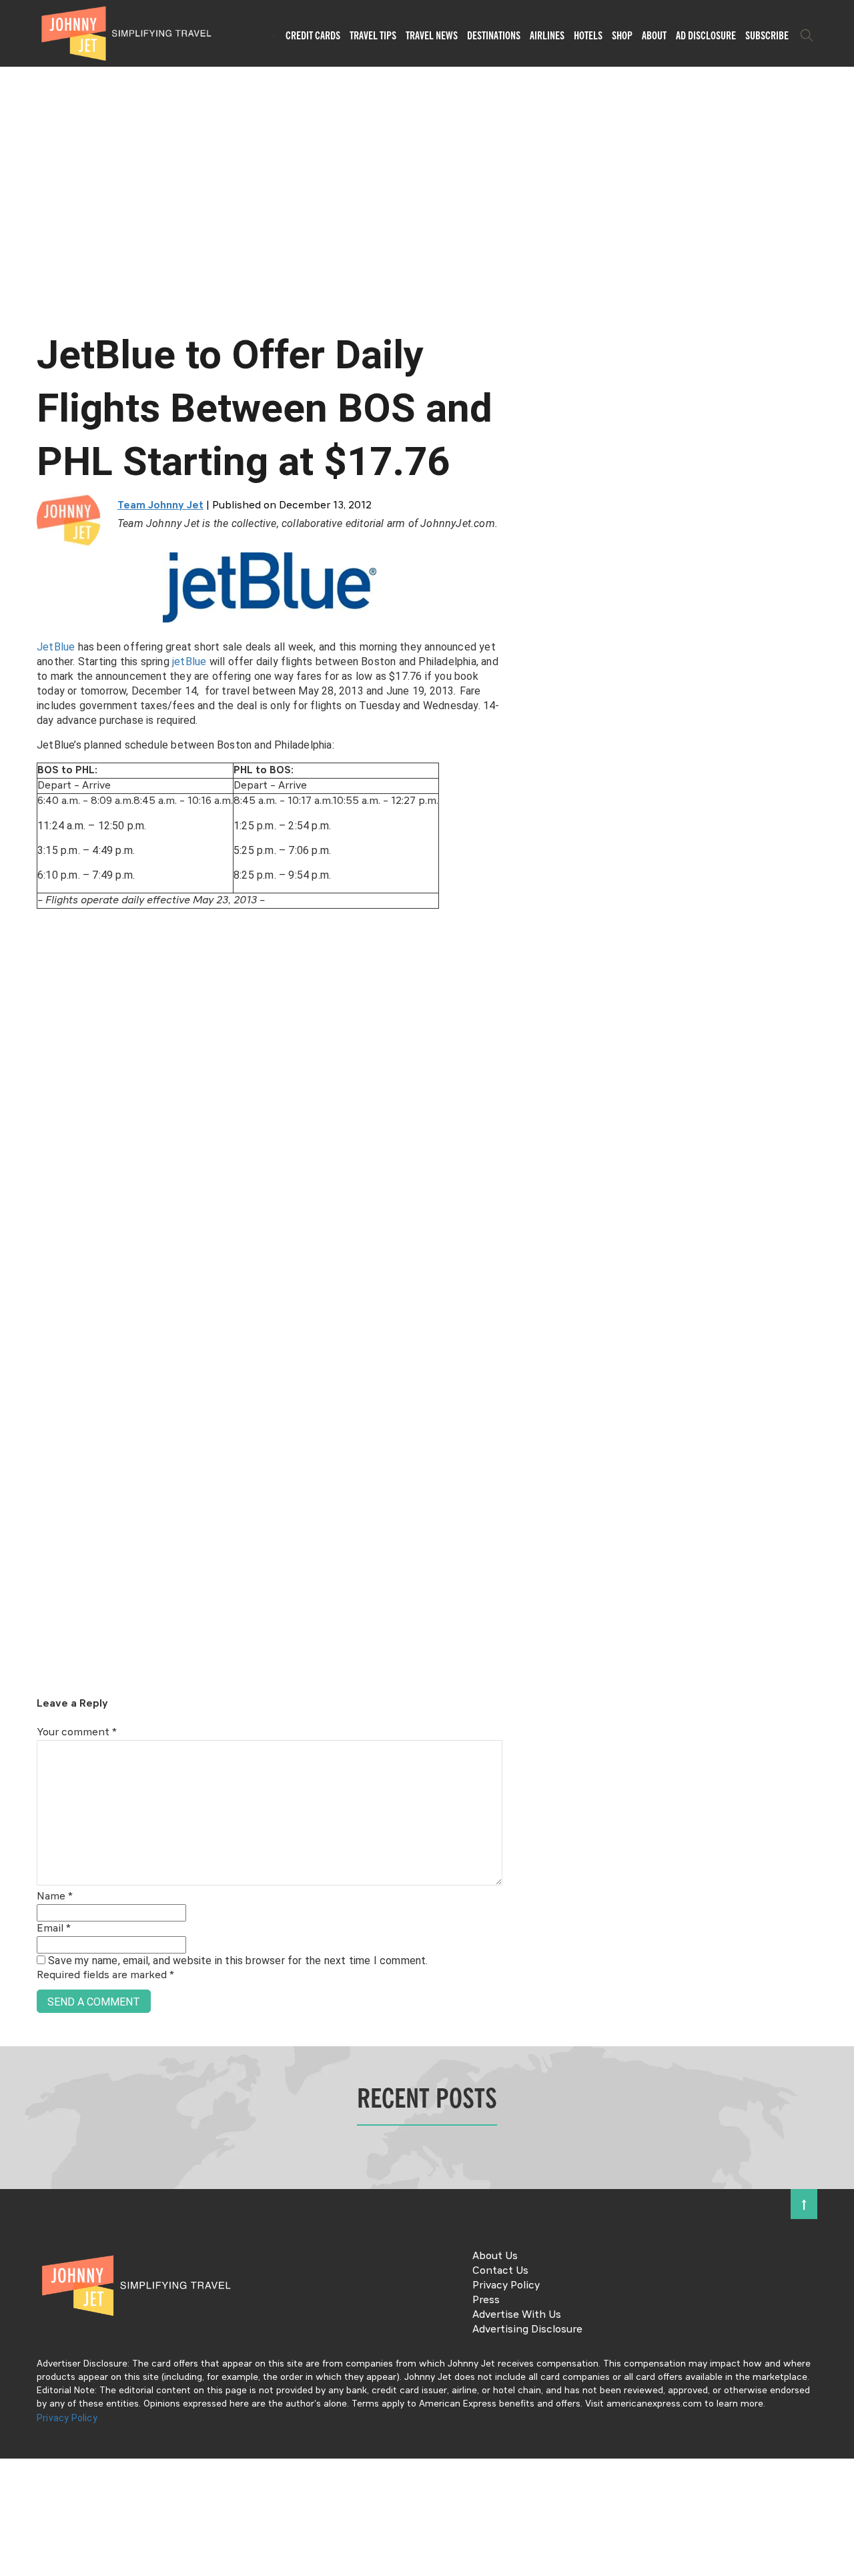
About (654, 35)
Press (486, 2300)
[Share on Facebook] (15, 1243)
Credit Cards (313, 35)
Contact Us (500, 2271)
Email (54, 1929)
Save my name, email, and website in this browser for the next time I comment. (238, 1961)
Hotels (588, 35)
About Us (495, 2256)
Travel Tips (373, 35)
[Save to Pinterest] (15, 1303)
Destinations (494, 35)
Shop (622, 35)
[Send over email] (15, 1333)
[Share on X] (15, 1273)
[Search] (807, 35)
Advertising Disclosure (527, 2330)
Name (55, 1897)
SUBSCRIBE (767, 35)
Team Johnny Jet (160, 506)
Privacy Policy (506, 2286)
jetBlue (191, 662)
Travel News (432, 35)
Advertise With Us (517, 2315)
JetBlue (57, 647)
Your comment (77, 1733)
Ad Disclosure (706, 35)
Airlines (547, 35)
